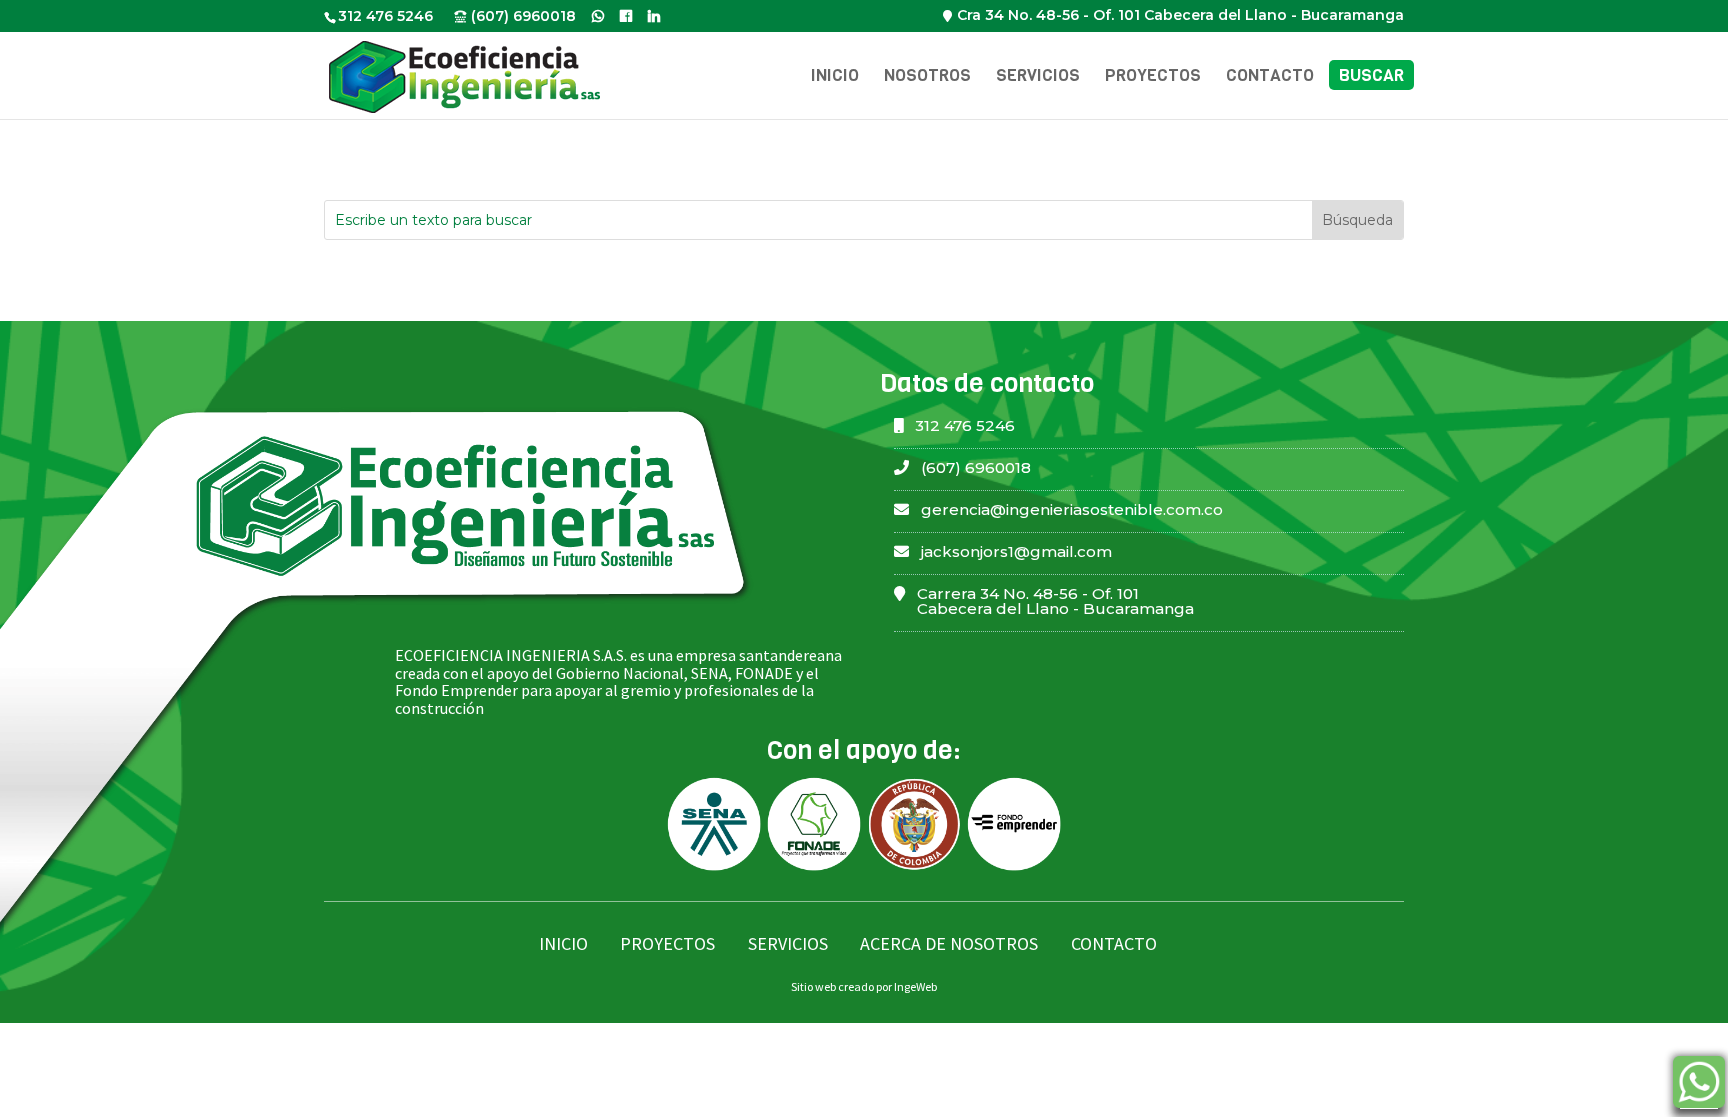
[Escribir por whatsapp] (1699, 1086)
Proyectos (1153, 77)
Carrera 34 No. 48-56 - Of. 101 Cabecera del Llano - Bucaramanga (1055, 601)
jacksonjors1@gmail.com (1016, 551)
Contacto (1270, 77)
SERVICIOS (788, 943)
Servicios (1038, 77)
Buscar (1371, 77)
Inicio (835, 77)
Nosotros (927, 77)
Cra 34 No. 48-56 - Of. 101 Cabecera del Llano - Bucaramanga (1180, 15)
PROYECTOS (667, 943)
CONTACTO (1114, 943)
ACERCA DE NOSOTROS (949, 943)
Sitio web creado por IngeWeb (864, 986)
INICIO (563, 943)
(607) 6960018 (523, 16)
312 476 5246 (385, 16)
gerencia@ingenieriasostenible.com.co (1072, 509)
